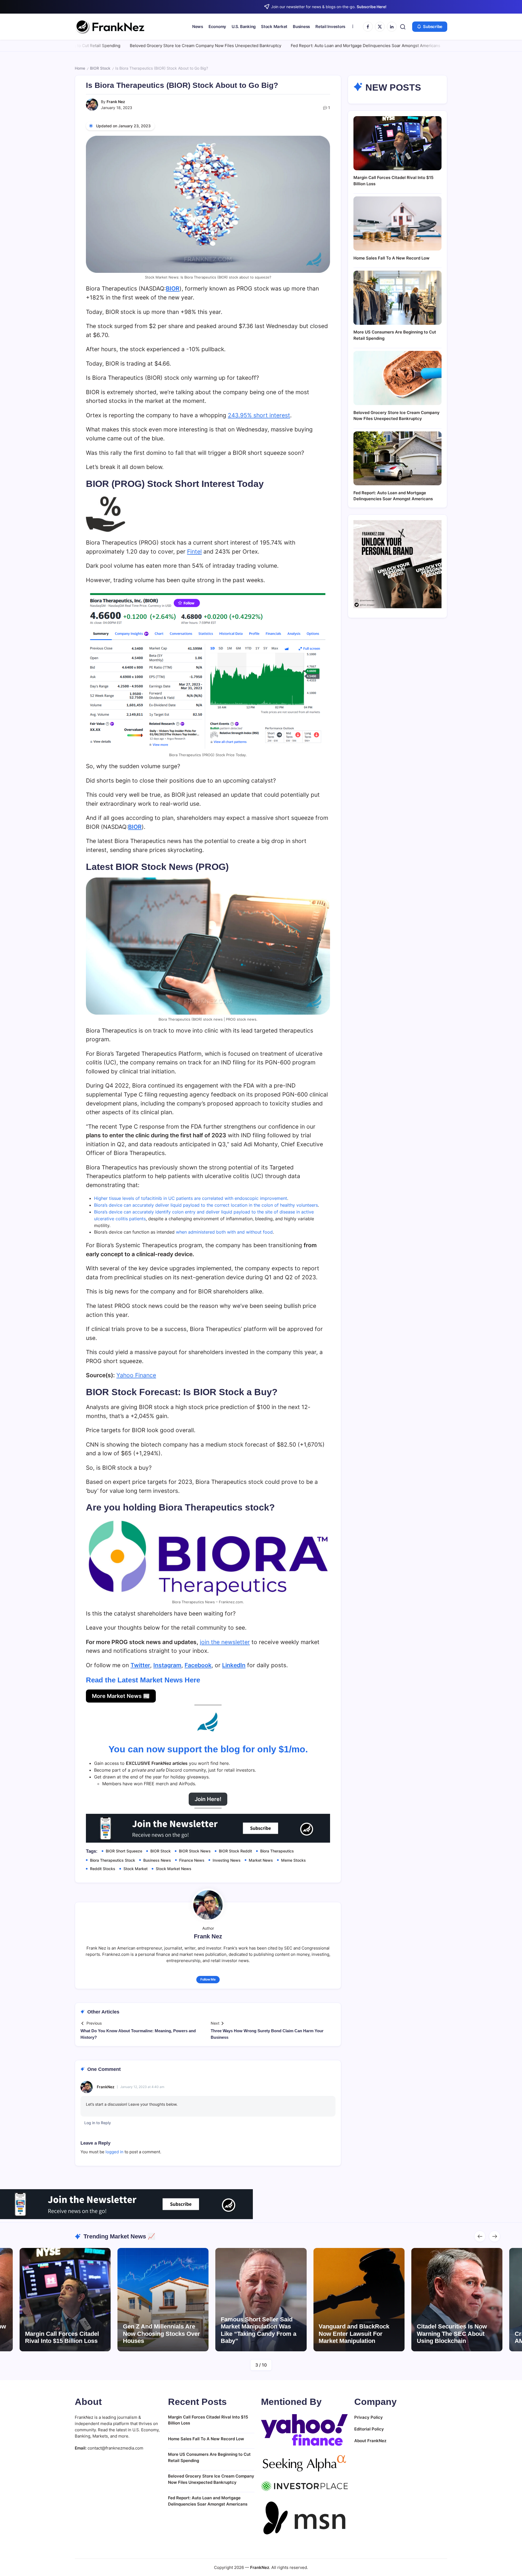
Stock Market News (174, 1869)
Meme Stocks (293, 1860)
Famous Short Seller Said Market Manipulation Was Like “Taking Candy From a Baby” (161, 2330)
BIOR (173, 288)
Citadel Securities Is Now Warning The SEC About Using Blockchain (354, 2334)
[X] (380, 27)
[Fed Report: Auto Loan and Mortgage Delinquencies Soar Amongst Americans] (397, 458)
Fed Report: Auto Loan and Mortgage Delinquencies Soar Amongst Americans (256, 46)
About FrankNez (370, 2441)
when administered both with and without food (224, 1232)
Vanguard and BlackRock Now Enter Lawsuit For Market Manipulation (256, 2334)
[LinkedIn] (392, 27)
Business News (157, 1860)
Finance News (192, 1860)
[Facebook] (368, 27)
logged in (114, 2152)
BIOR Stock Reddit (235, 1851)
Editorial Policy (369, 2429)
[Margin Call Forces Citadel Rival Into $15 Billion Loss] (397, 143)
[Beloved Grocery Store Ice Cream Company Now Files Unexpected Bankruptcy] (397, 378)
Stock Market (136, 1869)
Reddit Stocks (103, 1869)
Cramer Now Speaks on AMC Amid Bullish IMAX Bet (456, 2337)
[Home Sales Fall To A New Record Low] (397, 223)
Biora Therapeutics (277, 1851)
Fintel (194, 552)
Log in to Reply (98, 2123)
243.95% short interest (259, 415)
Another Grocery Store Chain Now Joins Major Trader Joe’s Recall (404, 46)
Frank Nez (116, 102)
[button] (403, 27)
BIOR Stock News (195, 1851)
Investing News (227, 1860)
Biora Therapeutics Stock (113, 1860)
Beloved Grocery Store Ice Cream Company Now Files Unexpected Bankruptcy (96, 46)
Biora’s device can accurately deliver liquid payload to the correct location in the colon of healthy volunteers (206, 1205)
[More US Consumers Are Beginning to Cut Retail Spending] (397, 298)
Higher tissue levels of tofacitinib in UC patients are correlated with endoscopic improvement (191, 1198)
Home (80, 68)
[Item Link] (65, 2300)
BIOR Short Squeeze (124, 1851)
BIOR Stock (100, 68)
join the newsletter (225, 1642)
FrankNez (106, 2087)
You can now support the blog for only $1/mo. (208, 1749)
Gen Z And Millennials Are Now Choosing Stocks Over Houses (64, 2334)
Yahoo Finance (136, 1375)
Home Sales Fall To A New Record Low (391, 258)
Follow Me (208, 1979)
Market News (261, 1860)
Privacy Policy (369, 2417)
